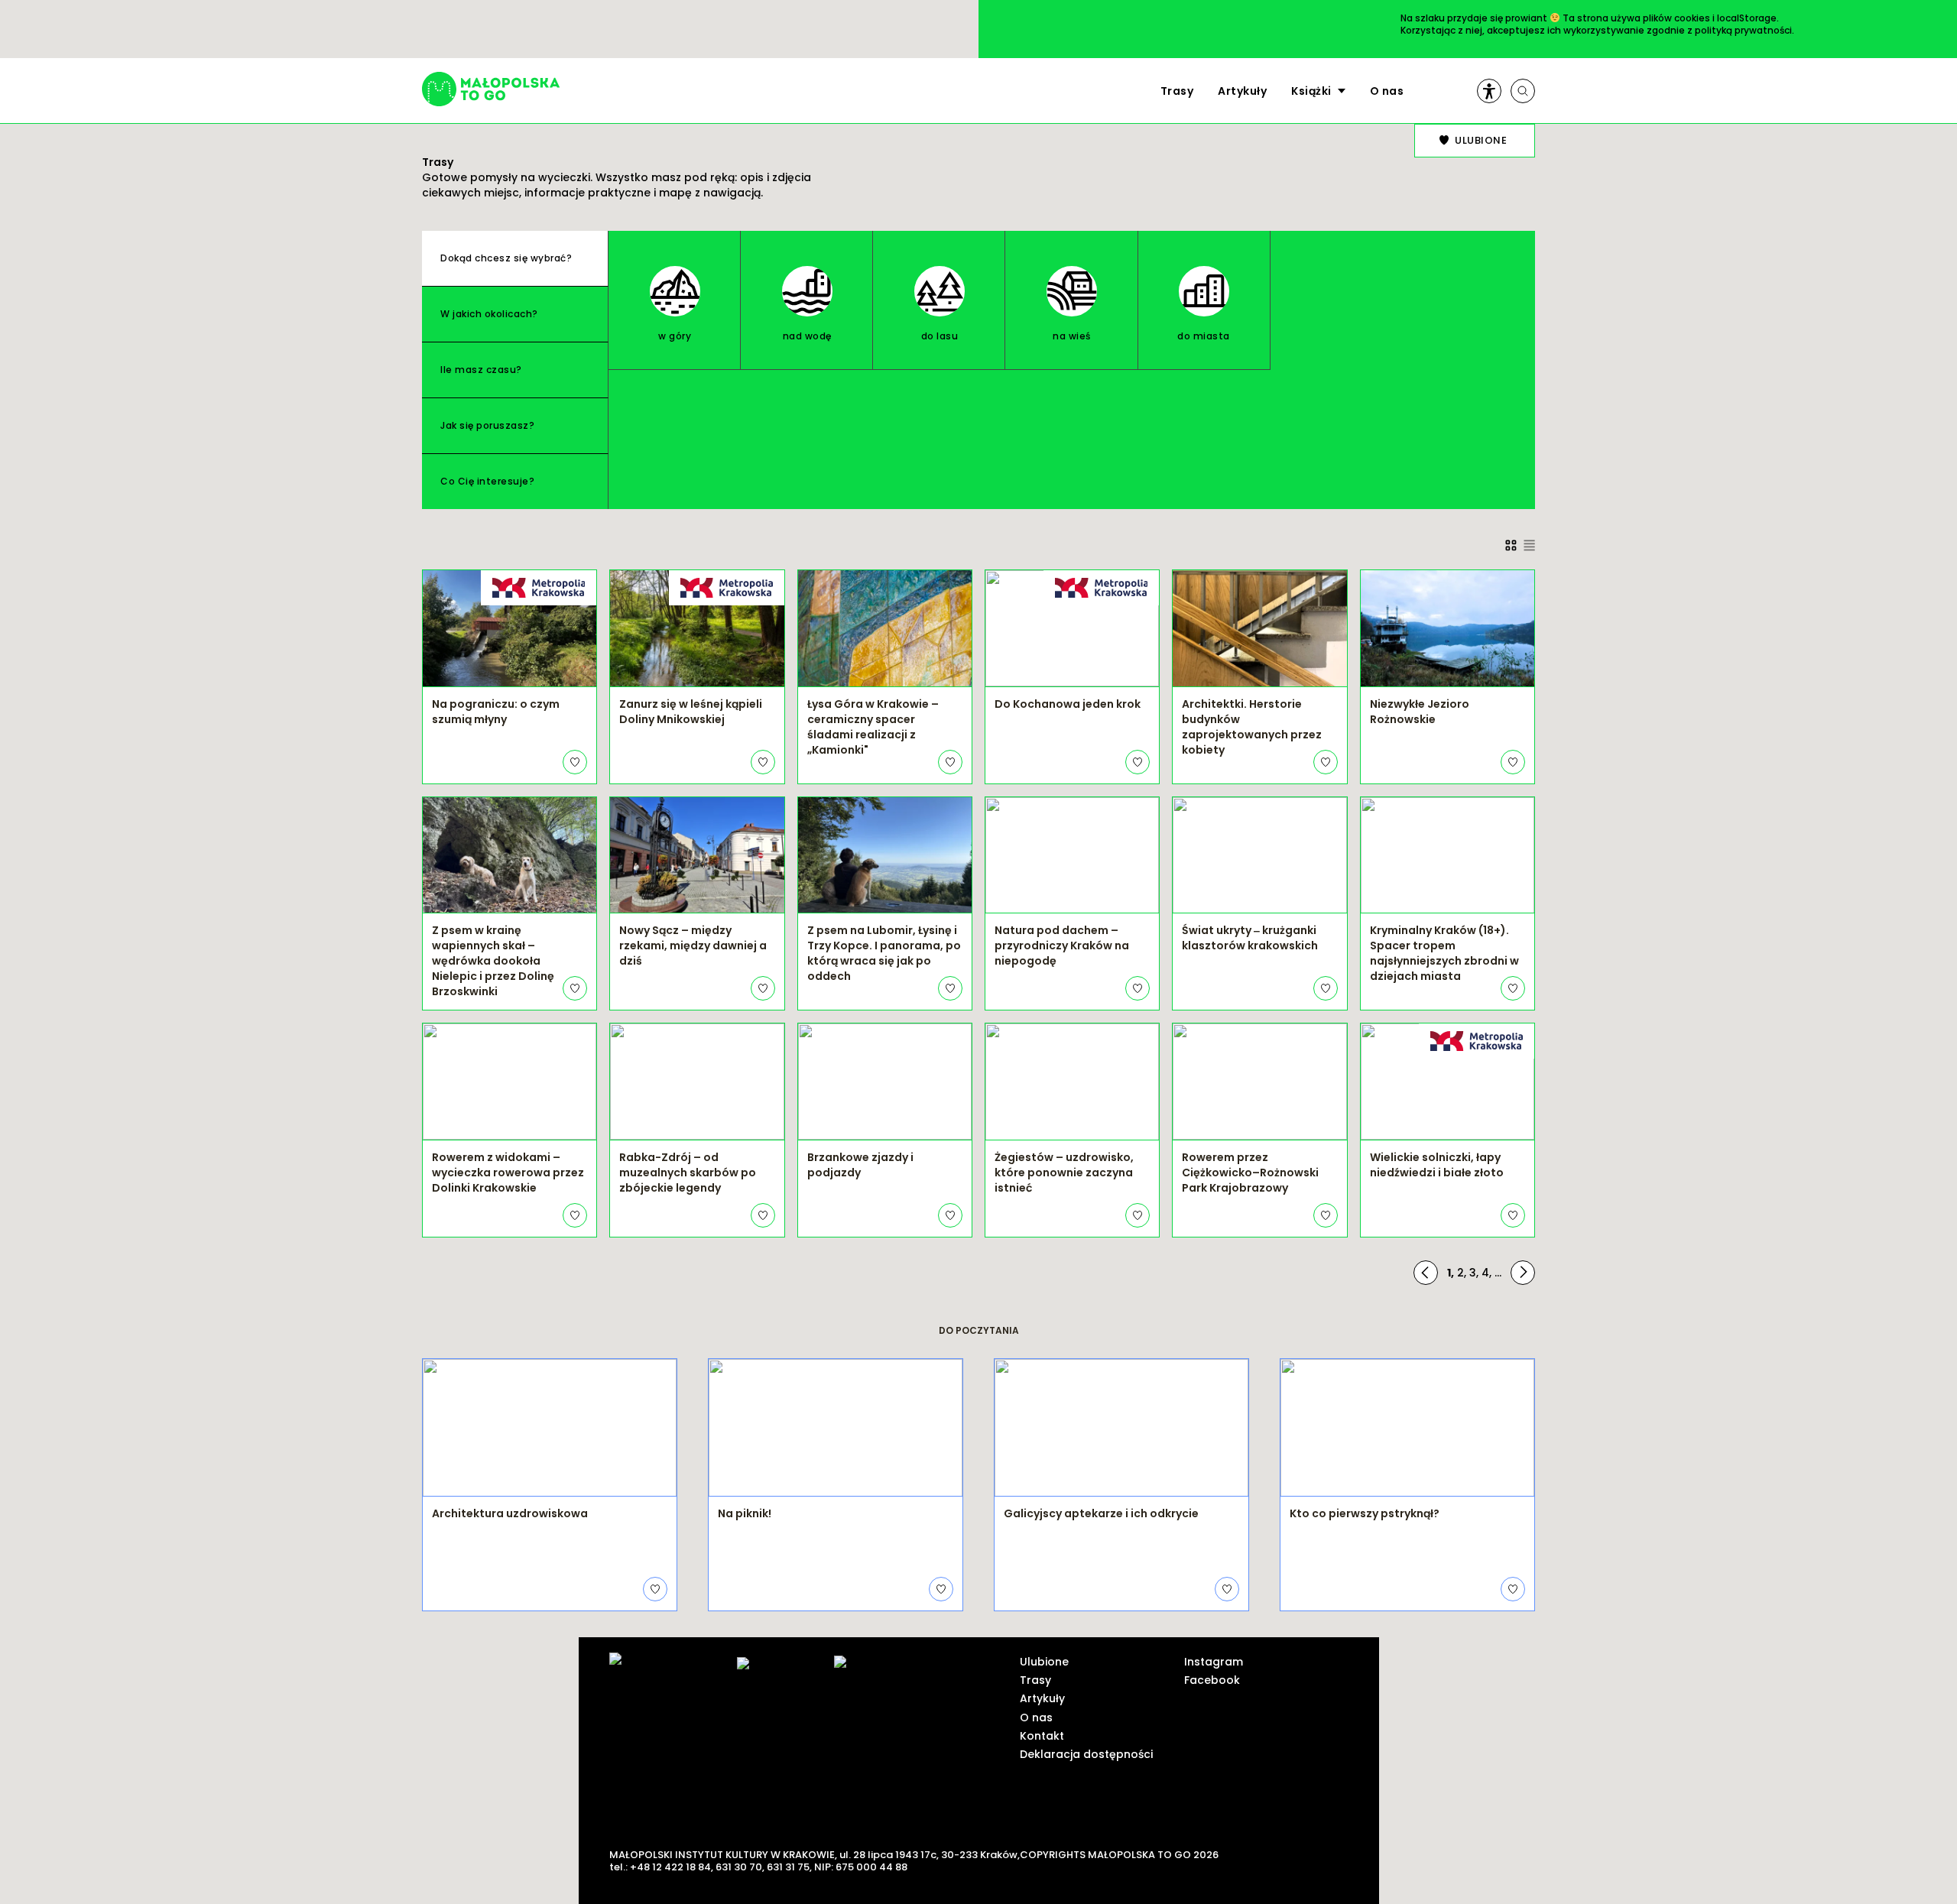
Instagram (1214, 1662)
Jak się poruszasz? (487, 425)
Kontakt (1042, 1736)
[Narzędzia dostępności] (1489, 91)
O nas (1387, 91)
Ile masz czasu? (481, 370)
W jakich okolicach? (489, 314)
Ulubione (1044, 1662)
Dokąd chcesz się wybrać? (506, 258)
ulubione (1481, 140)
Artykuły (1242, 91)
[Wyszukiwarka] (1523, 91)
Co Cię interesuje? (487, 481)
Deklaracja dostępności (1086, 1754)
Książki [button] (1311, 91)
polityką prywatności (1743, 30)
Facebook (1212, 1680)
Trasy (1177, 91)
